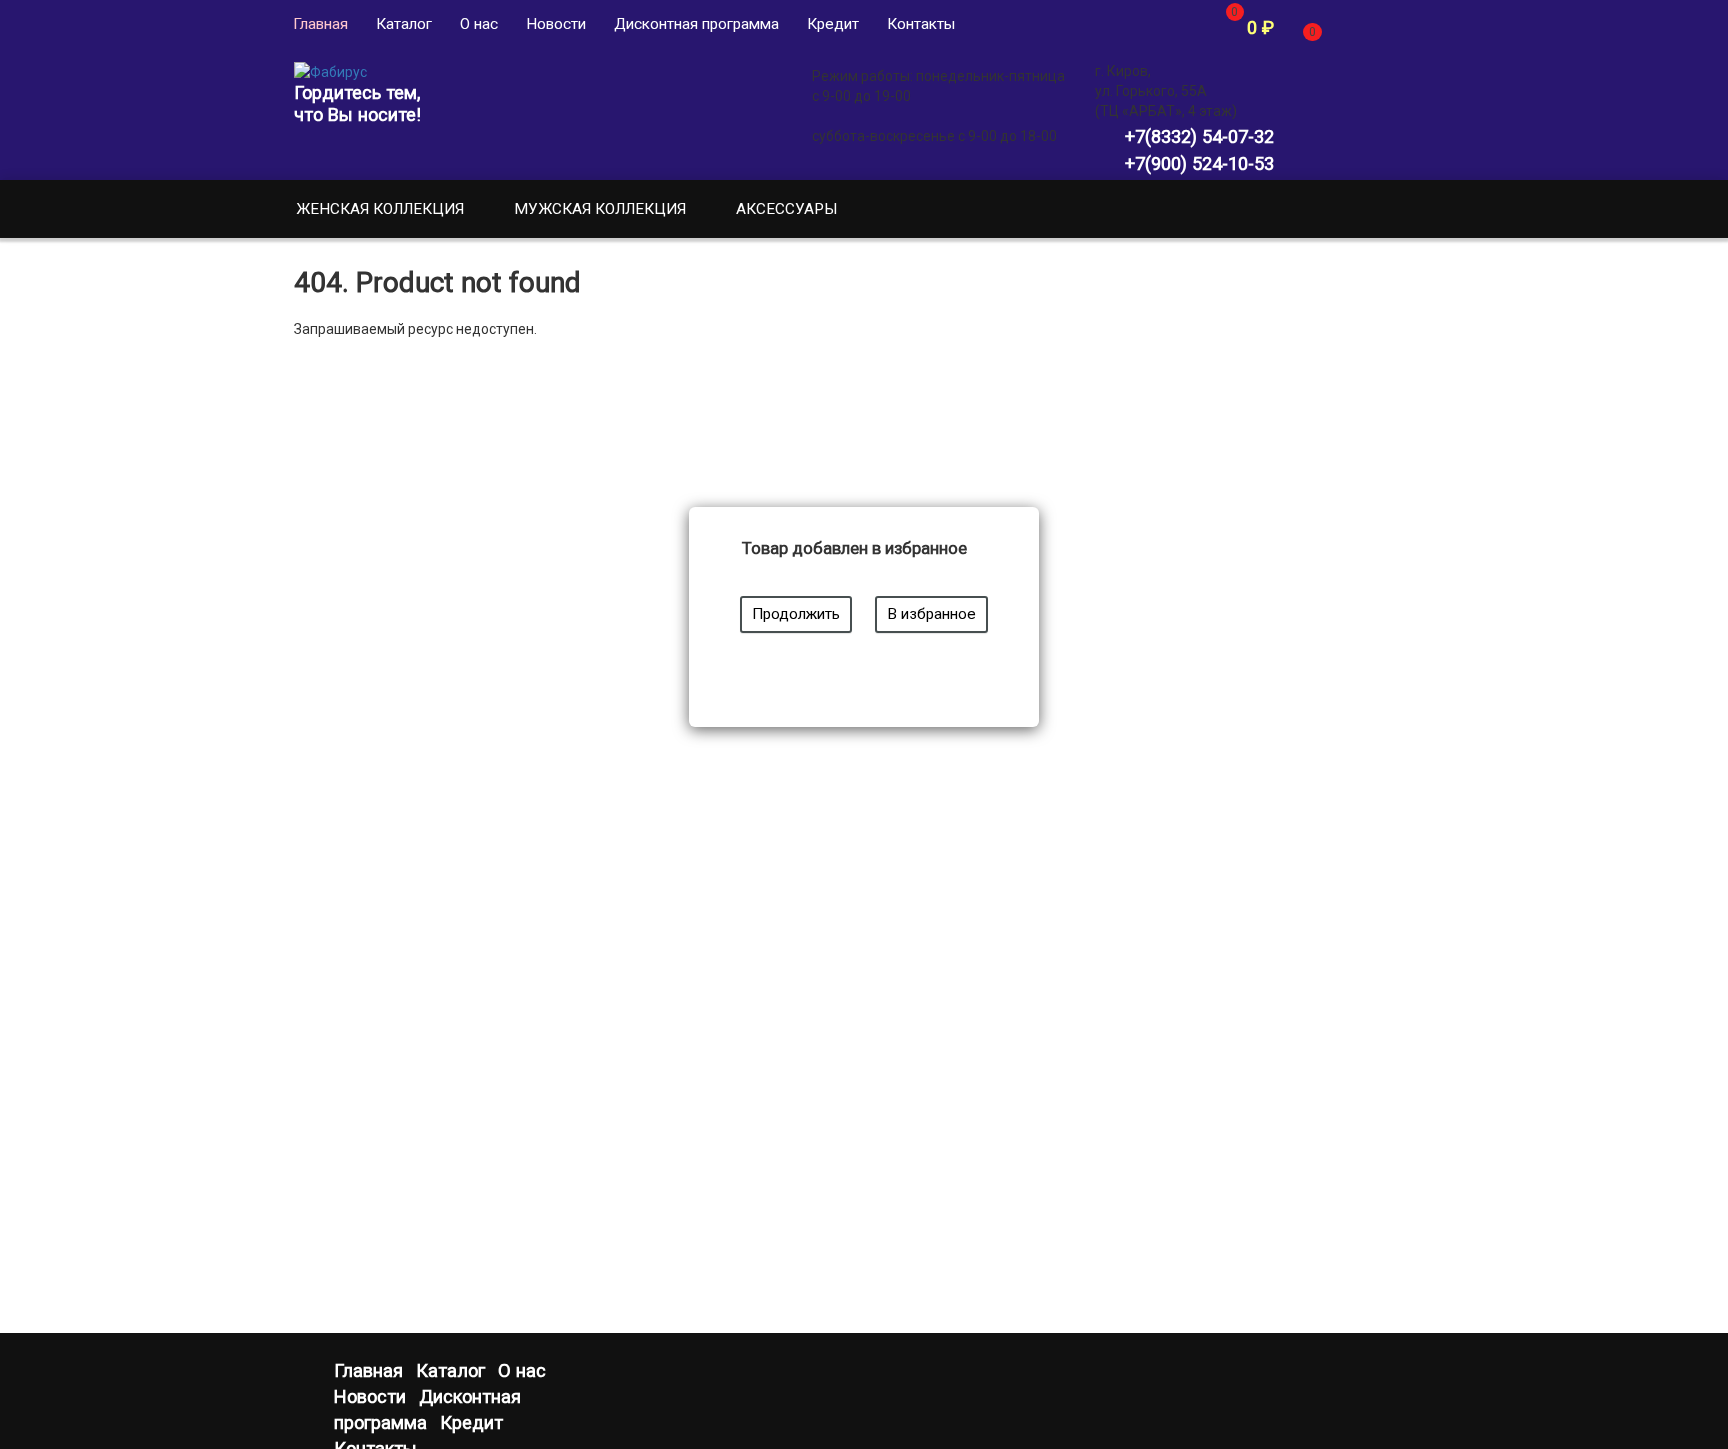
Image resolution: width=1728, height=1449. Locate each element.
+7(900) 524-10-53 (1199, 163)
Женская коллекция (380, 209)
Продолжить (796, 614)
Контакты (921, 24)
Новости (556, 24)
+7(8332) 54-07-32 (1199, 136)
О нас (479, 24)
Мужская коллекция (600, 209)
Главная (320, 24)
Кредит (833, 24)
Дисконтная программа (696, 24)
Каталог (404, 24)
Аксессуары (787, 209)
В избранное (931, 614)
